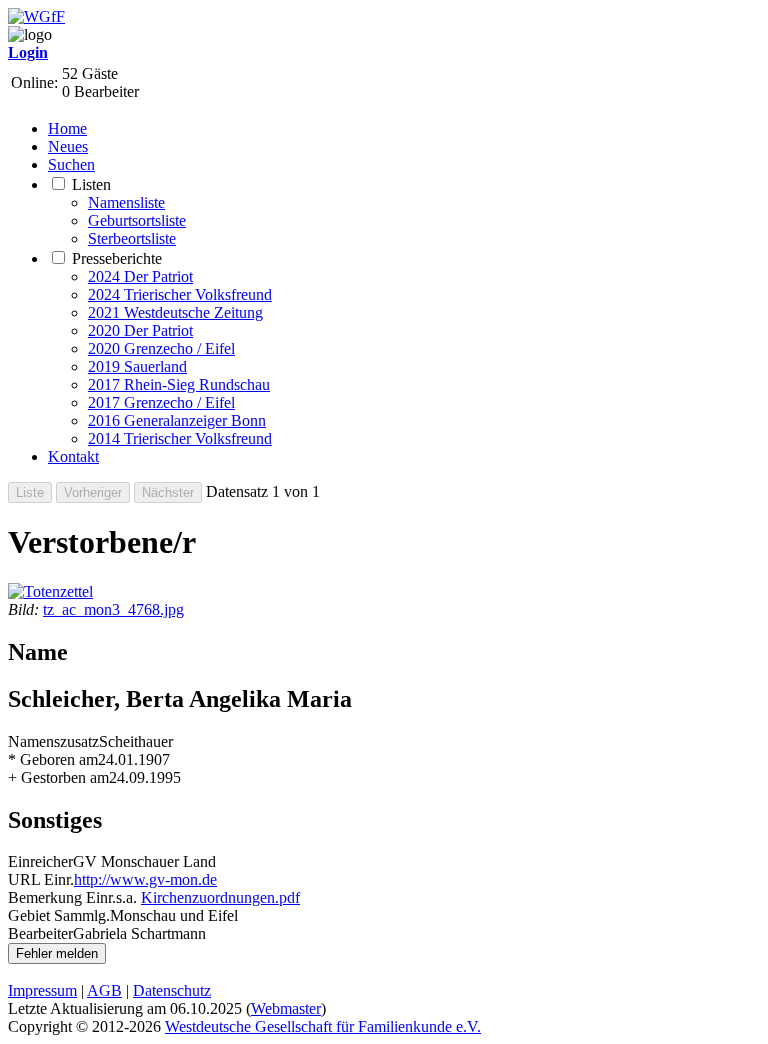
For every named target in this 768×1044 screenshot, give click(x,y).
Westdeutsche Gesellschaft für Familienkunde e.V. (323, 1026)
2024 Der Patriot (140, 276)
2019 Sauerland (137, 366)
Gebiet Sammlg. (59, 915)
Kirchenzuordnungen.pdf (220, 897)
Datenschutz (172, 990)
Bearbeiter (40, 933)
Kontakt (73, 456)
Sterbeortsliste (132, 238)
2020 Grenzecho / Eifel (161, 348)
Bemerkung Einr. (62, 897)
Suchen (71, 164)
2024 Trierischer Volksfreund (180, 294)
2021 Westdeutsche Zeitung (175, 312)
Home (67, 128)
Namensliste (126, 202)
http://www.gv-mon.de (145, 879)
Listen (91, 184)
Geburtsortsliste (137, 220)
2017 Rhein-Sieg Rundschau (179, 384)
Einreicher (40, 861)
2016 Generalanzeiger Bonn (177, 420)
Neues (68, 146)
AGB (104, 990)
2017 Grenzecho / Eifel (161, 402)
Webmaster (286, 1008)
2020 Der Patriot (140, 330)
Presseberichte (117, 258)
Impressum (42, 990)
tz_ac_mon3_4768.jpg (113, 609)
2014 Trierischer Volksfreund (180, 438)
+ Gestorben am (58, 777)
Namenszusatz (53, 741)
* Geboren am (53, 759)
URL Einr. (41, 879)
